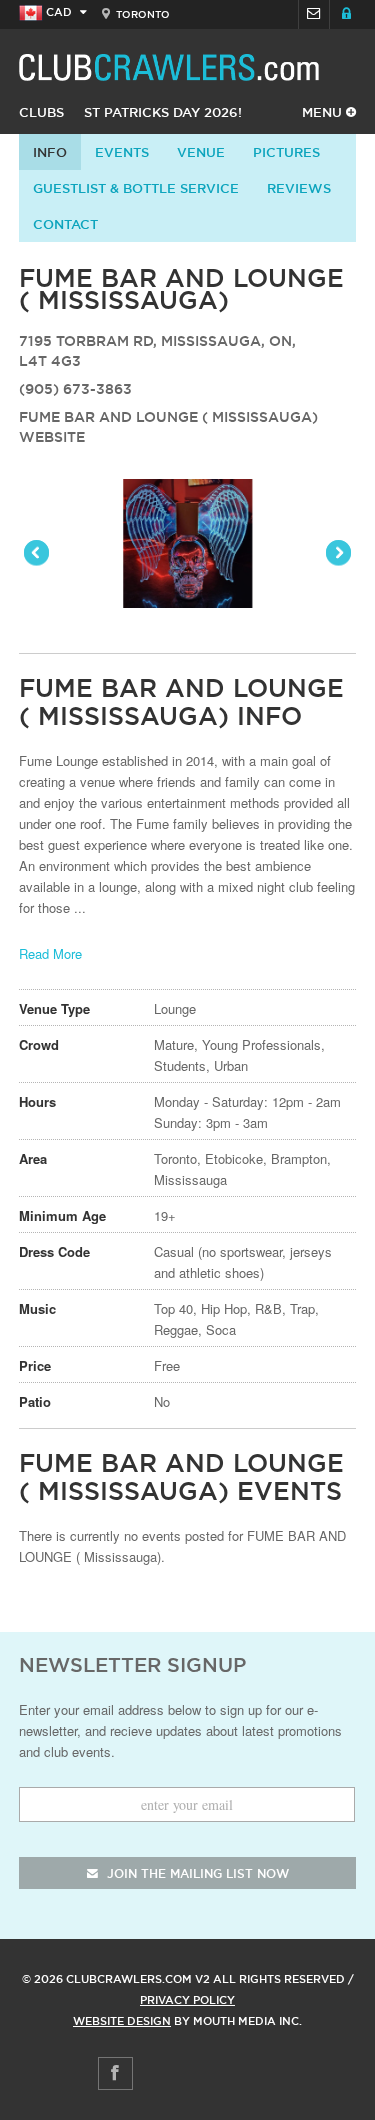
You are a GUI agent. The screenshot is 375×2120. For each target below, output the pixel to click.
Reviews (299, 188)
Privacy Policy (187, 2000)
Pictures (286, 152)
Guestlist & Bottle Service (136, 188)
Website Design (122, 2021)
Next (337, 554)
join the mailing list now (196, 1873)
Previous (38, 554)
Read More (50, 953)
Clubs (41, 112)
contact (65, 224)
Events (122, 152)
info (50, 152)
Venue (201, 152)
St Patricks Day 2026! (163, 112)
